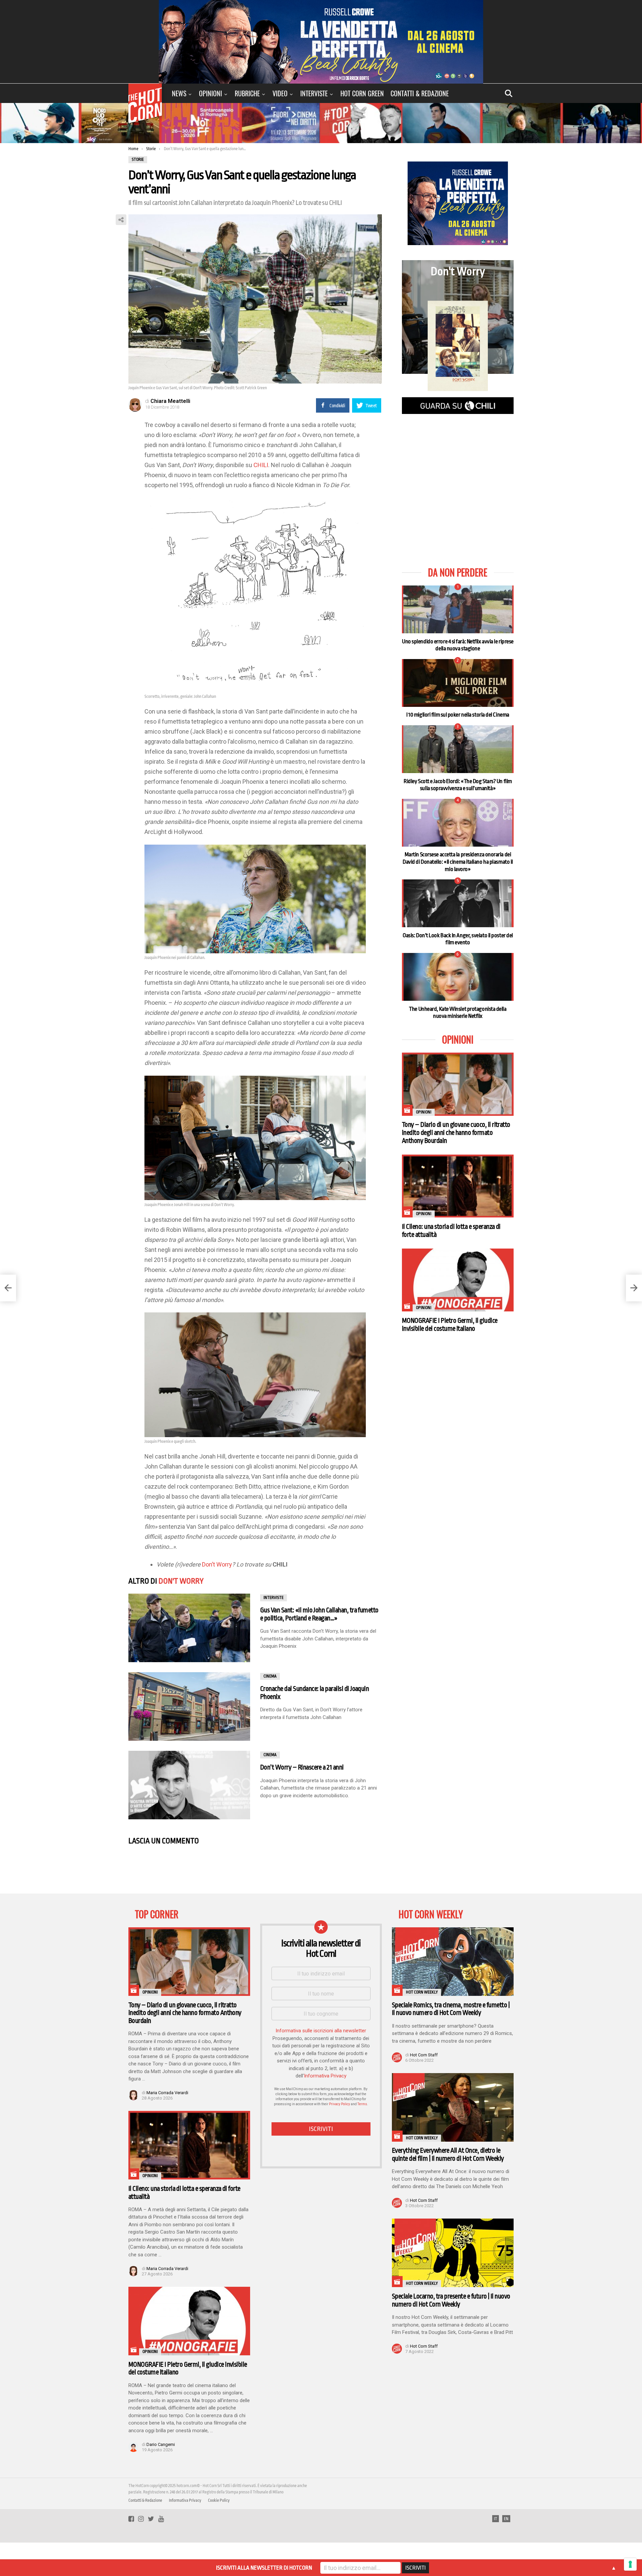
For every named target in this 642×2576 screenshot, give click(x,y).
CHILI (261, 465)
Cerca (509, 93)
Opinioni (210, 93)
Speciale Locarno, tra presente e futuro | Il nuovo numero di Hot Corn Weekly (451, 2300)
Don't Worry (181, 1581)
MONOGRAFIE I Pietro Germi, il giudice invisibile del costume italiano (450, 1325)
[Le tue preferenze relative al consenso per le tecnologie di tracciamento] (630, 2564)
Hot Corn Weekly (422, 1992)
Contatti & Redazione (420, 93)
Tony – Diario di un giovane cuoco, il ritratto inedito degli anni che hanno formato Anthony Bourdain (456, 1133)
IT (496, 2519)
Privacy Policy (340, 2104)
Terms (362, 2104)
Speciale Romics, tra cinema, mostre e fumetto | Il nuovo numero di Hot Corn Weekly (451, 2009)
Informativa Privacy (325, 2076)
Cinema (270, 1676)
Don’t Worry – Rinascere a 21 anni (302, 1767)
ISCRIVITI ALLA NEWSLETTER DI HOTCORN (264, 2568)
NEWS (179, 93)
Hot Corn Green (362, 93)
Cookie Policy (219, 2500)
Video (280, 93)
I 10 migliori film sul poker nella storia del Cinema (458, 715)
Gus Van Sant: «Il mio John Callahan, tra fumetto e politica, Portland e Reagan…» (319, 1614)
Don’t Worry (217, 1564)
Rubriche (247, 93)
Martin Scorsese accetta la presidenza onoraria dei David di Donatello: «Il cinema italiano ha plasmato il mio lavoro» (458, 862)
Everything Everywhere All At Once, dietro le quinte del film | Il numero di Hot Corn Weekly (448, 2155)
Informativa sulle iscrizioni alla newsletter (321, 2031)
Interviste (314, 93)
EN (506, 2519)
